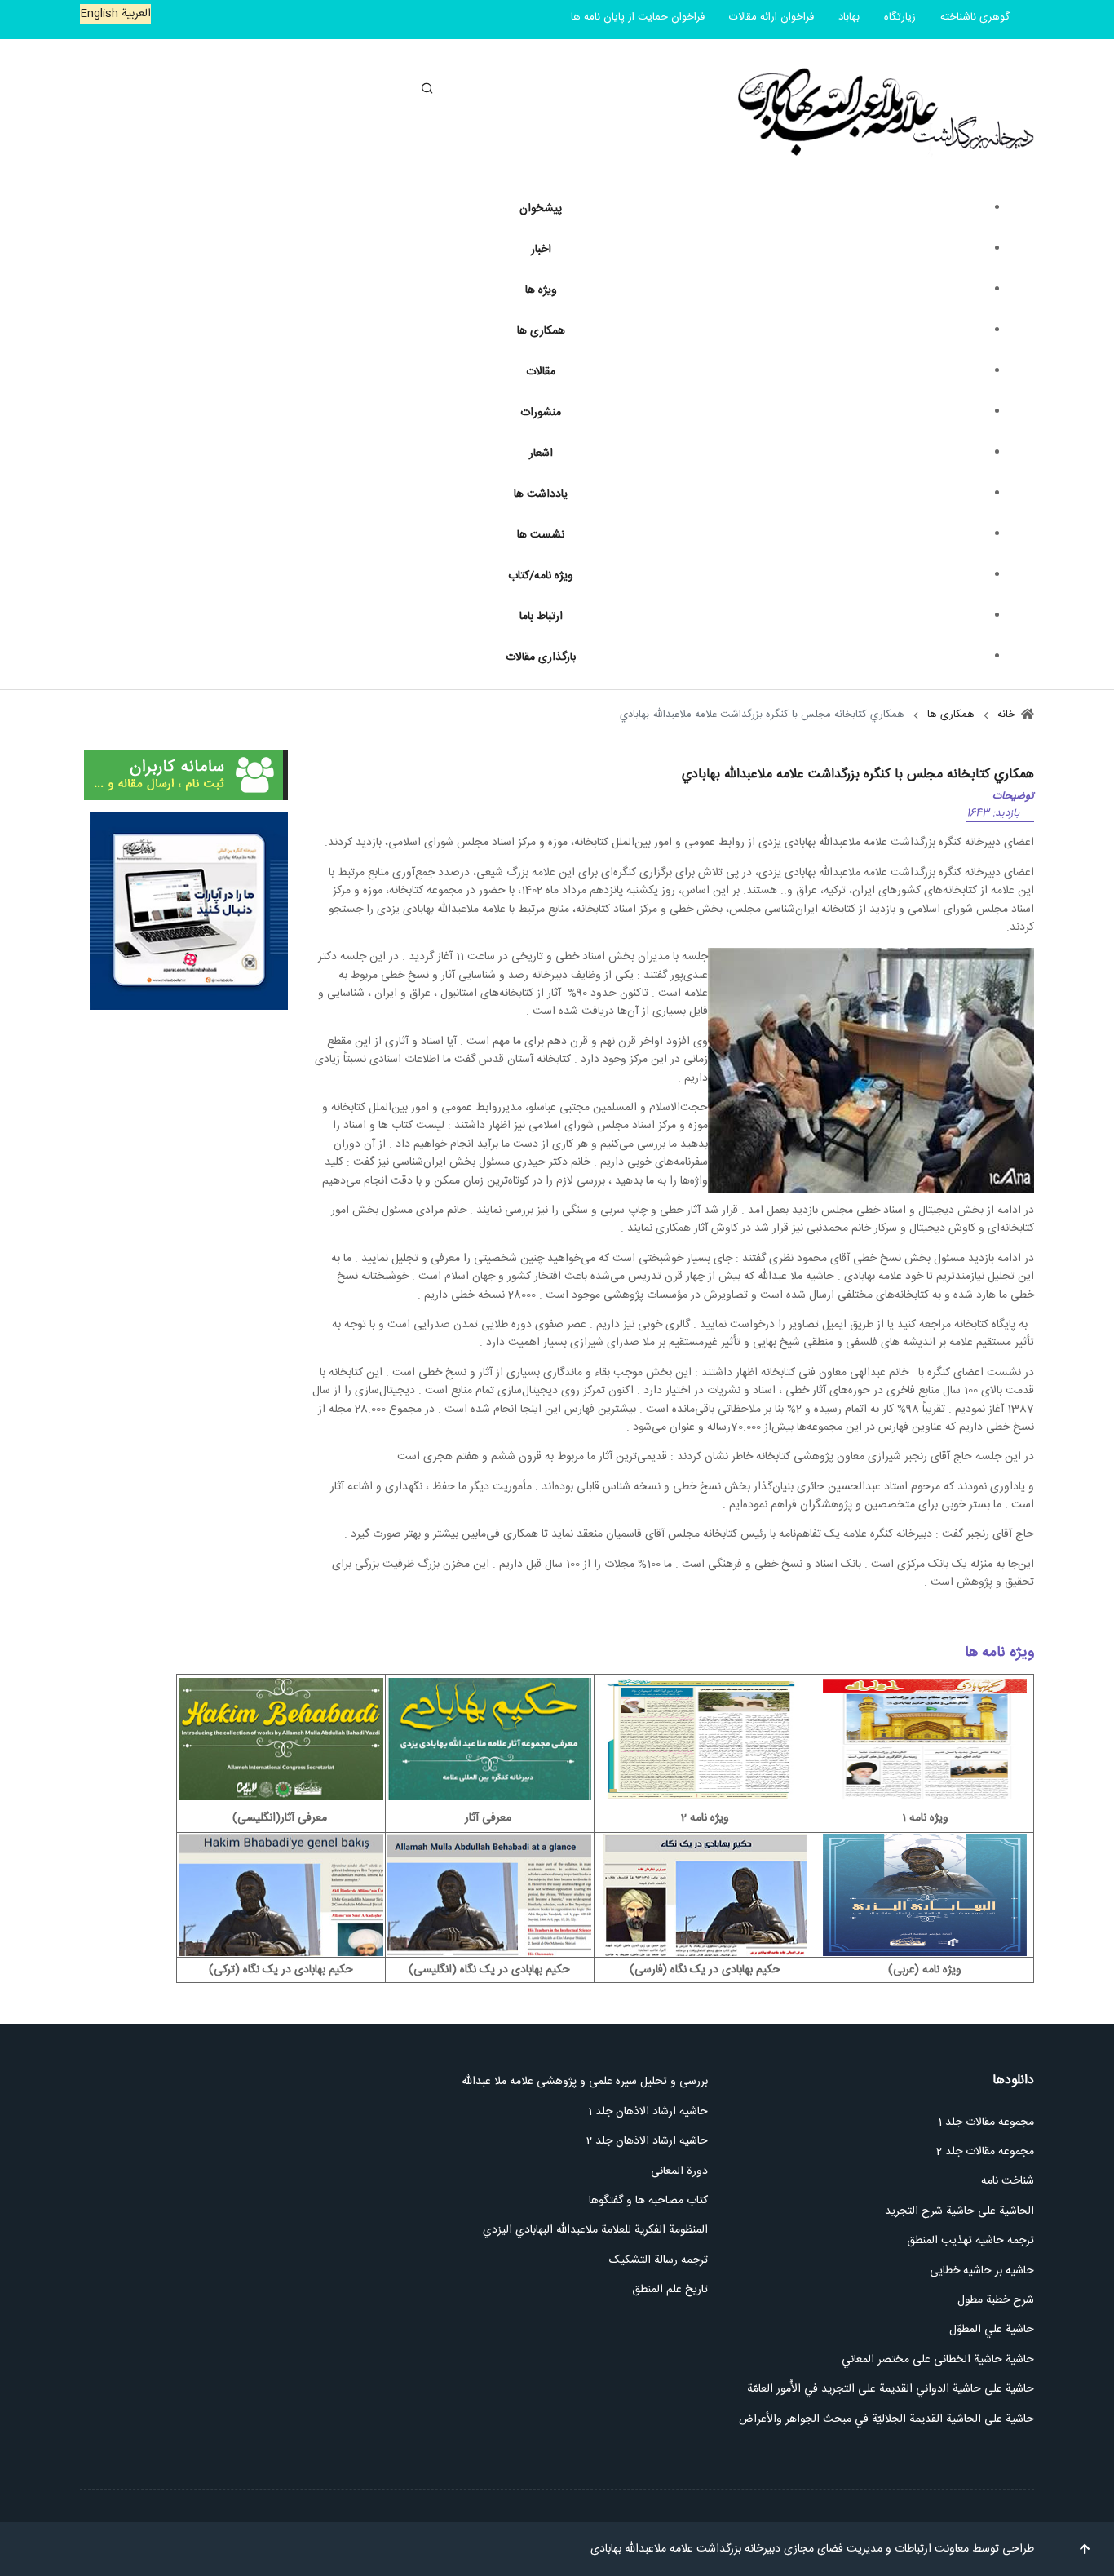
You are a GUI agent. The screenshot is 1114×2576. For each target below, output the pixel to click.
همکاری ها (541, 331)
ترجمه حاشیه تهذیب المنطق (969, 2241)
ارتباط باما (541, 617)
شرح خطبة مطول (996, 2300)
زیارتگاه (900, 17)
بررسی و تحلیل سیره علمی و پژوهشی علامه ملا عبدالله (585, 2082)
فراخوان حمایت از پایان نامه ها (638, 17)
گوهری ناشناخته (975, 17)
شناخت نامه (1008, 2181)
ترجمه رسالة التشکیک (659, 2260)
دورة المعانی (679, 2171)
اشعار (541, 454)
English (99, 14)
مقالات (541, 372)
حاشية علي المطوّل (992, 2330)
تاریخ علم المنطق (670, 2290)
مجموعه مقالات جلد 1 (986, 2122)
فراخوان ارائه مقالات (771, 17)
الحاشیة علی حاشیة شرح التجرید (959, 2211)
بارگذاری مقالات (541, 657)
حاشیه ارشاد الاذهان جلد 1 (648, 2112)
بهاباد (849, 17)
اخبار (541, 250)
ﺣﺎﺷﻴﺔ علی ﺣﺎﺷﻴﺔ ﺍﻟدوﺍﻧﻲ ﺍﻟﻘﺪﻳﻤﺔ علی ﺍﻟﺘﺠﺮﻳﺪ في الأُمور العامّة (891, 2389)
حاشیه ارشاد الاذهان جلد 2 (647, 2141)
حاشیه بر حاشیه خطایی (982, 2271)
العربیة (135, 14)
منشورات (541, 413)
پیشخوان (541, 209)
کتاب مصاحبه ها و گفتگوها (648, 2201)
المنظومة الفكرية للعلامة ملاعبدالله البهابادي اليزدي (594, 2230)
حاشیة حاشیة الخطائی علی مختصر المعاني (938, 2360)
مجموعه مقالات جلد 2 (985, 2152)
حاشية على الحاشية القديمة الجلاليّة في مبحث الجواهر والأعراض (886, 2419)
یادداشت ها (541, 494)
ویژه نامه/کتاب (541, 576)
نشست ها (541, 535)
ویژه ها (541, 290)
